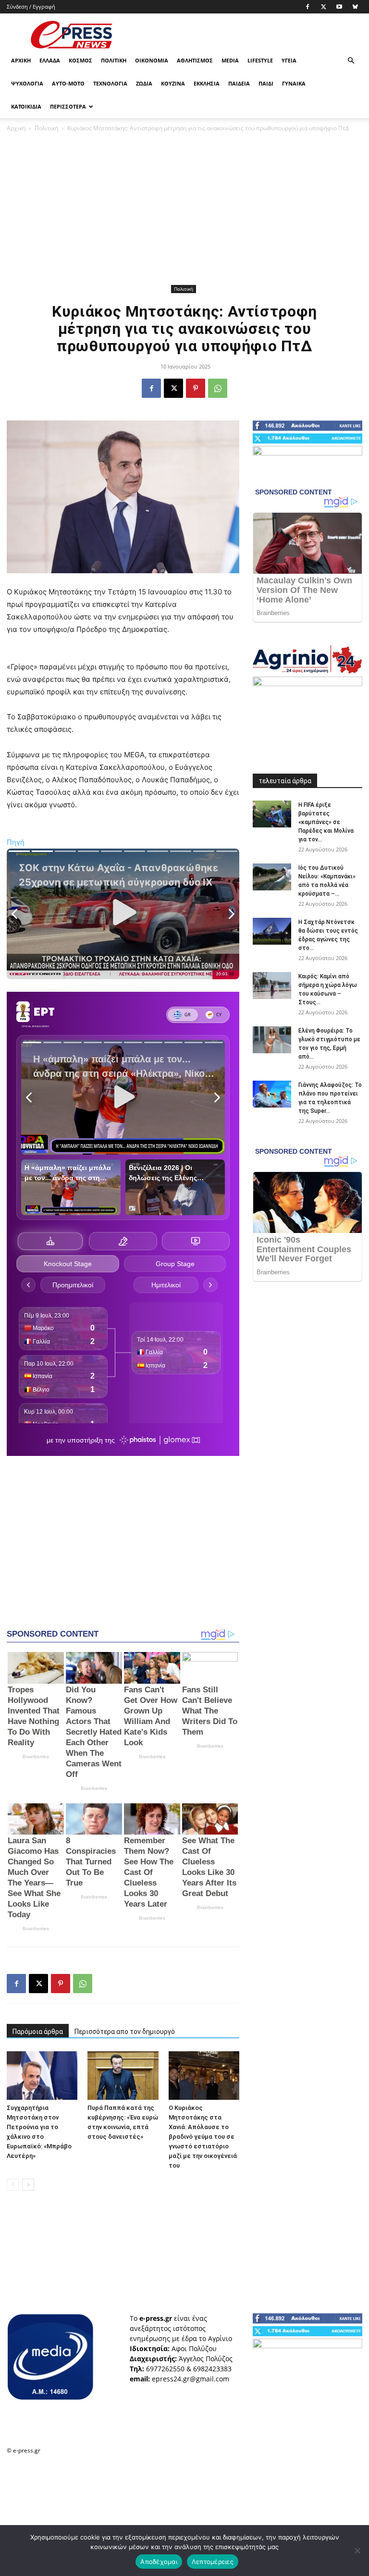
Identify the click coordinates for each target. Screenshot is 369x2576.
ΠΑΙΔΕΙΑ (239, 83)
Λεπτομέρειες (213, 2562)
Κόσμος (80, 60)
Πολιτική (114, 60)
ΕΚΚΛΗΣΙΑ (207, 83)
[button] (351, 61)
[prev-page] (13, 2185)
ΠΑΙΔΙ (266, 83)
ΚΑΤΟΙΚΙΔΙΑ (26, 106)
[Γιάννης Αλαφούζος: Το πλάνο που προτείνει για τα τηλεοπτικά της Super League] (272, 1094)
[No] (357, 2551)
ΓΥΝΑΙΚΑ (294, 83)
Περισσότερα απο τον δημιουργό (125, 2032)
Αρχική (21, 60)
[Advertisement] (249, 35)
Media (230, 60)
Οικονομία (152, 60)
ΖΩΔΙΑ (144, 83)
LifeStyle (260, 60)
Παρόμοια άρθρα (38, 2032)
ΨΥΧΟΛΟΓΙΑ (27, 83)
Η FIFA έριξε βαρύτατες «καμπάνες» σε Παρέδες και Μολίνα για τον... (326, 822)
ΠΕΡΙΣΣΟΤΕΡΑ (68, 106)
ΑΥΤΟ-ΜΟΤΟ (68, 83)
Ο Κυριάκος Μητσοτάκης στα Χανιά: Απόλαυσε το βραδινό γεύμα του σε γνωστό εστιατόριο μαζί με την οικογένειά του (203, 2137)
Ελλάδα (50, 60)
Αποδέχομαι (159, 2562)
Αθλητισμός (195, 60)
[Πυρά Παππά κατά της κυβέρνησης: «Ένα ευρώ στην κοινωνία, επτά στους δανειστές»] (123, 2076)
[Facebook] (307, 7)
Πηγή (16, 842)
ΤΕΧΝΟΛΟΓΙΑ (110, 83)
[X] (323, 7)
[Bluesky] (355, 7)
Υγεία (289, 60)
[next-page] (28, 2185)
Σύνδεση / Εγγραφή (31, 6)
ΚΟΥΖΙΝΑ (173, 83)
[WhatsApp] (218, 388)
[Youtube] (339, 7)
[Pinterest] (196, 388)
